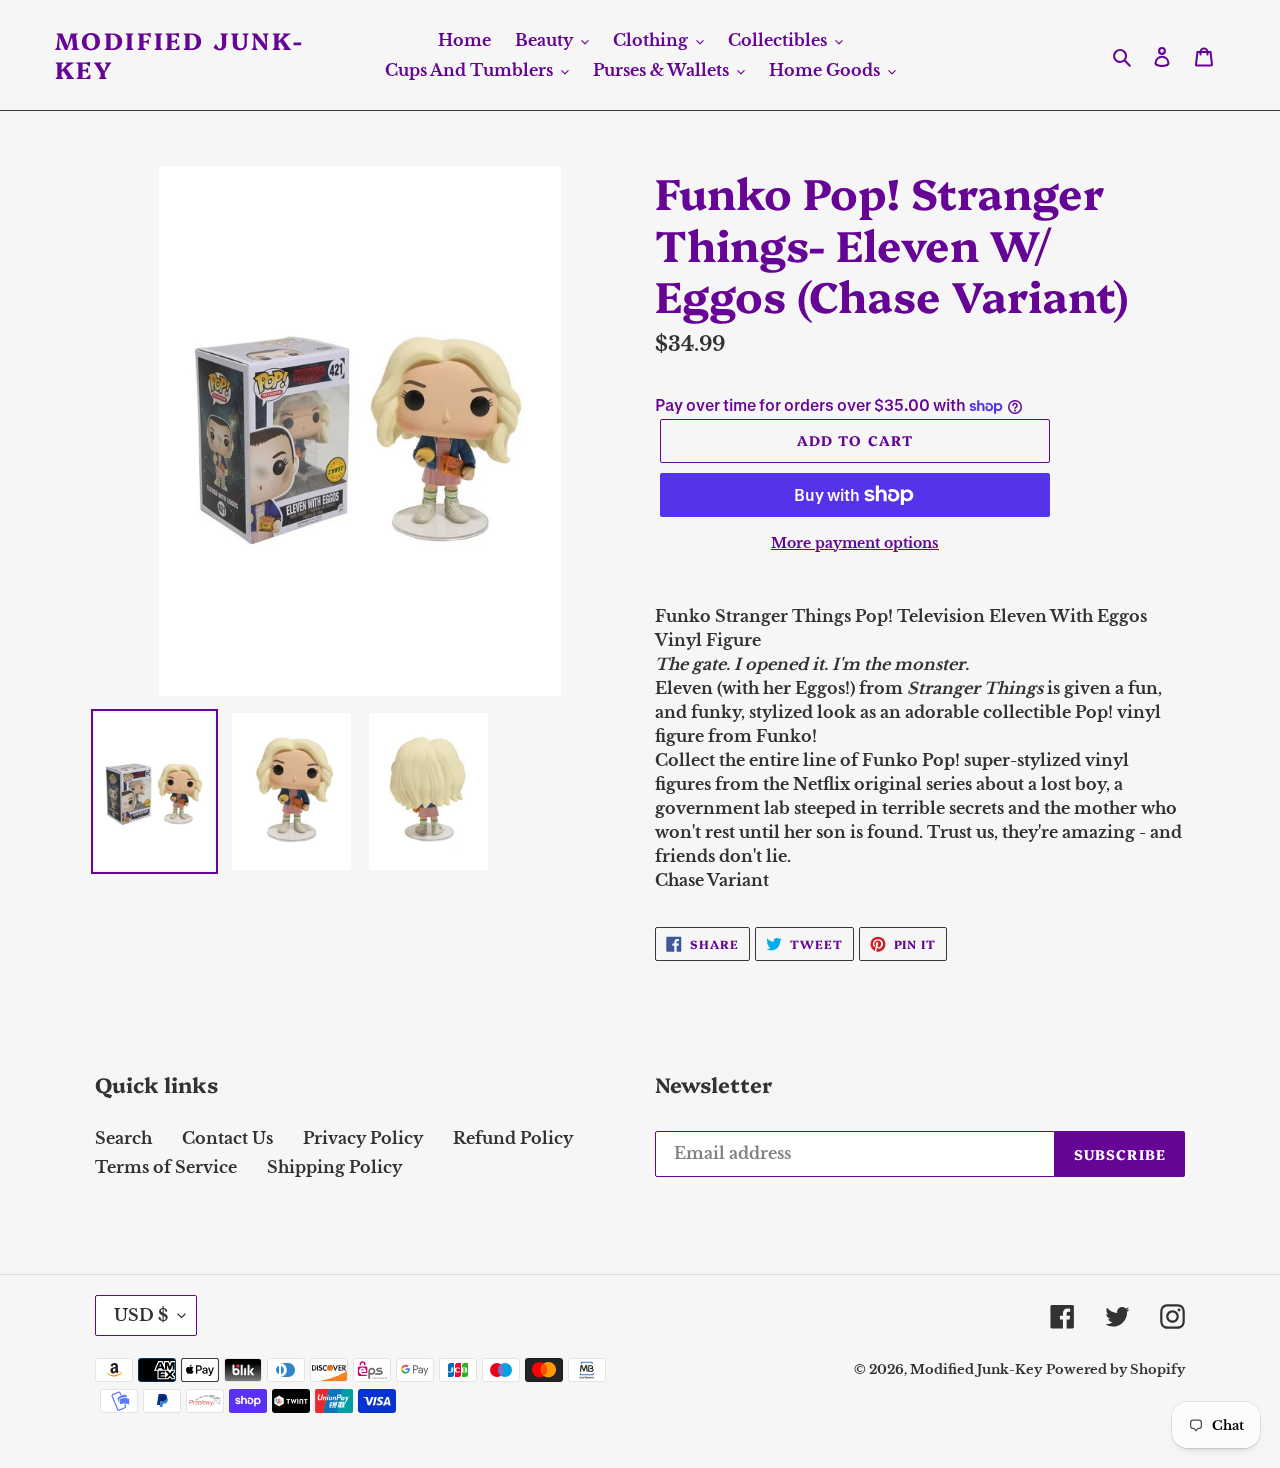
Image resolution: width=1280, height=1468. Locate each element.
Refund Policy (513, 1138)
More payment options (855, 543)
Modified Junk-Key (180, 55)
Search (123, 1138)
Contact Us (227, 1138)
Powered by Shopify (1115, 1369)
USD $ (141, 1315)
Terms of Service (166, 1167)
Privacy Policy (363, 1138)
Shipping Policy (334, 1167)
